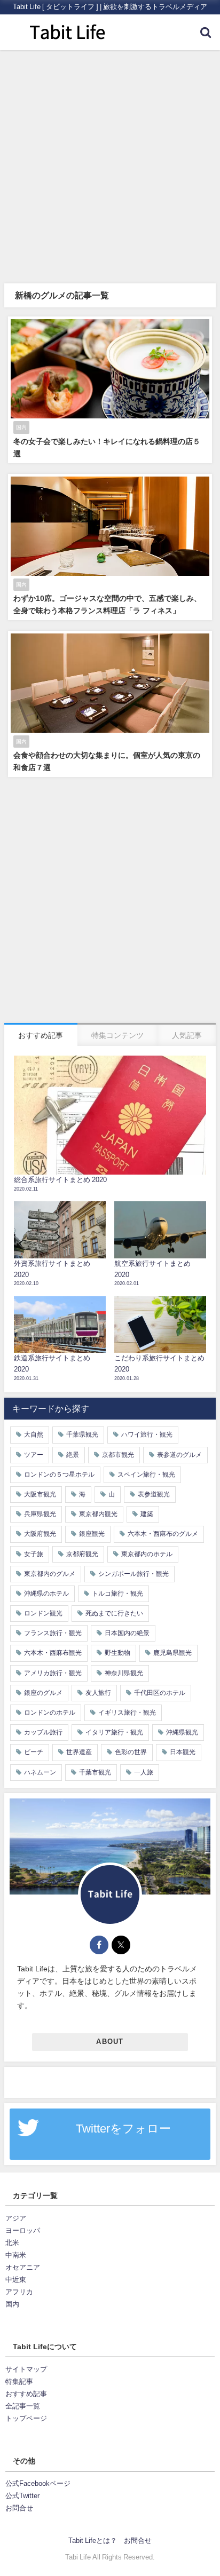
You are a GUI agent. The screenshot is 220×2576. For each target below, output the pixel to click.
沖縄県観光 (182, 1732)
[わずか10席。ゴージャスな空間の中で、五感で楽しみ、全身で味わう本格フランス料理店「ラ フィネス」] (110, 547)
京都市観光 (118, 1455)
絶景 (73, 1455)
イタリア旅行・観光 (114, 1732)
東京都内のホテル (147, 1554)
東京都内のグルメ (50, 1574)
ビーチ (34, 1752)
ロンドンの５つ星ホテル (59, 1475)
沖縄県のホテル (46, 1594)
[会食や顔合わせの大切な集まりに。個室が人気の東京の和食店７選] (110, 704)
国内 (12, 2304)
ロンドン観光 (43, 1613)
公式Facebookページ (38, 2483)
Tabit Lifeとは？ (93, 2541)
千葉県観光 (82, 1434)
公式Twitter (22, 2496)
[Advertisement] (110, 165)
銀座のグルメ (43, 1693)
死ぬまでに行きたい (114, 1613)
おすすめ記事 (26, 2394)
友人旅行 (98, 1693)
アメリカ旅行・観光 (53, 1673)
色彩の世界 (131, 1752)
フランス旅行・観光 (53, 1633)
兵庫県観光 (40, 1514)
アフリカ (19, 2292)
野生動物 (117, 1653)
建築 (147, 1514)
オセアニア (23, 2267)
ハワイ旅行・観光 (147, 1434)
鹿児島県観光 (172, 1653)
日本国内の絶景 (127, 1633)
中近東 (16, 2280)
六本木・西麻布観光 (53, 1653)
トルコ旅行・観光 (117, 1594)
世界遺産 (79, 1752)
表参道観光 (154, 1494)
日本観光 (183, 1752)
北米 (12, 2243)
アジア (16, 2218)
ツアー (34, 1455)
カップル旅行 (43, 1732)
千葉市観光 (95, 1772)
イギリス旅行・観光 (127, 1713)
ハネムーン (40, 1772)
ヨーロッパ (23, 2230)
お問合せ (19, 2508)
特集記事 (19, 2381)
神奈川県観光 (124, 1673)
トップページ (26, 2418)
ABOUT (110, 2042)
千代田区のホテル (160, 1693)
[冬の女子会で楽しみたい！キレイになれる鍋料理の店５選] (110, 390)
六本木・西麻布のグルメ (163, 1534)
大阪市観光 (40, 1494)
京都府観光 (82, 1554)
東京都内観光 (98, 1514)
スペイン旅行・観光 (146, 1475)
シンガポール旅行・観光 (133, 1574)
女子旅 (34, 1554)
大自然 (34, 1434)
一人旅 (144, 1772)
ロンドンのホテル (50, 1713)
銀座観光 (92, 1534)
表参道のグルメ (179, 1455)
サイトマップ (26, 2369)
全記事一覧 (23, 2406)
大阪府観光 (40, 1534)
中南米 (16, 2255)
